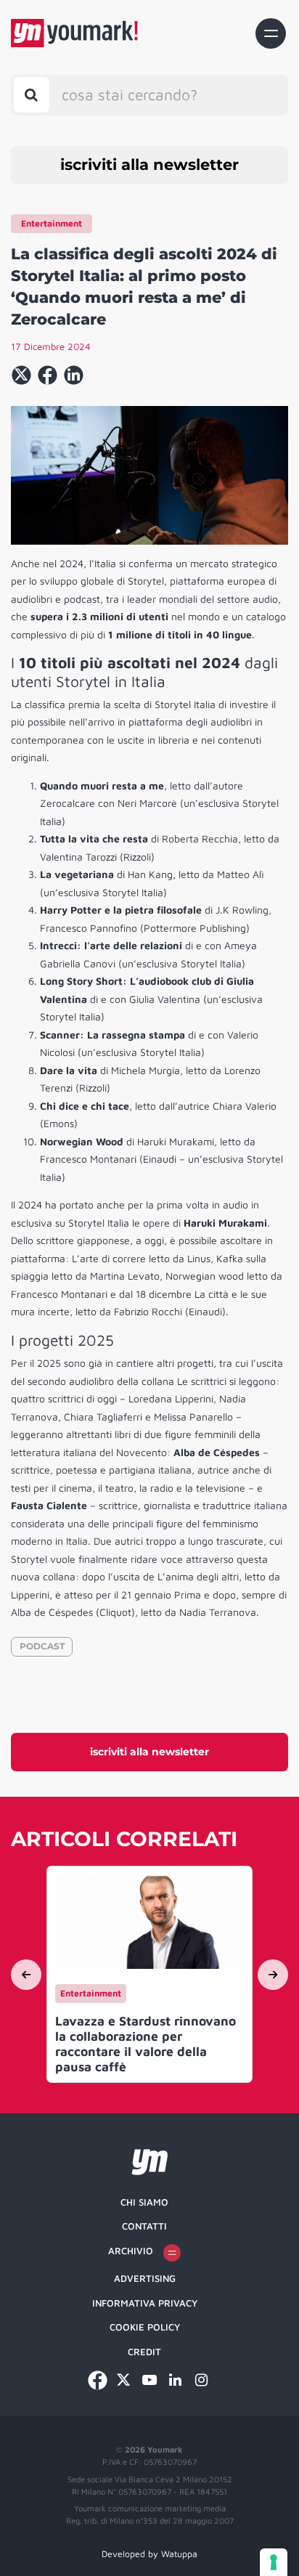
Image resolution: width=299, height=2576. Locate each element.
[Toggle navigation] (271, 33)
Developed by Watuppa (149, 2554)
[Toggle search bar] (32, 95)
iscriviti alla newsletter (149, 164)
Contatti (144, 2226)
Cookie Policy (145, 2327)
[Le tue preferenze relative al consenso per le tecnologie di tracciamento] (274, 2562)
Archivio (131, 2251)
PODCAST (42, 1646)
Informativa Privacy (145, 2303)
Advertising (145, 2278)
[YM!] (74, 33)
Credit (144, 2352)
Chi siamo (144, 2202)
